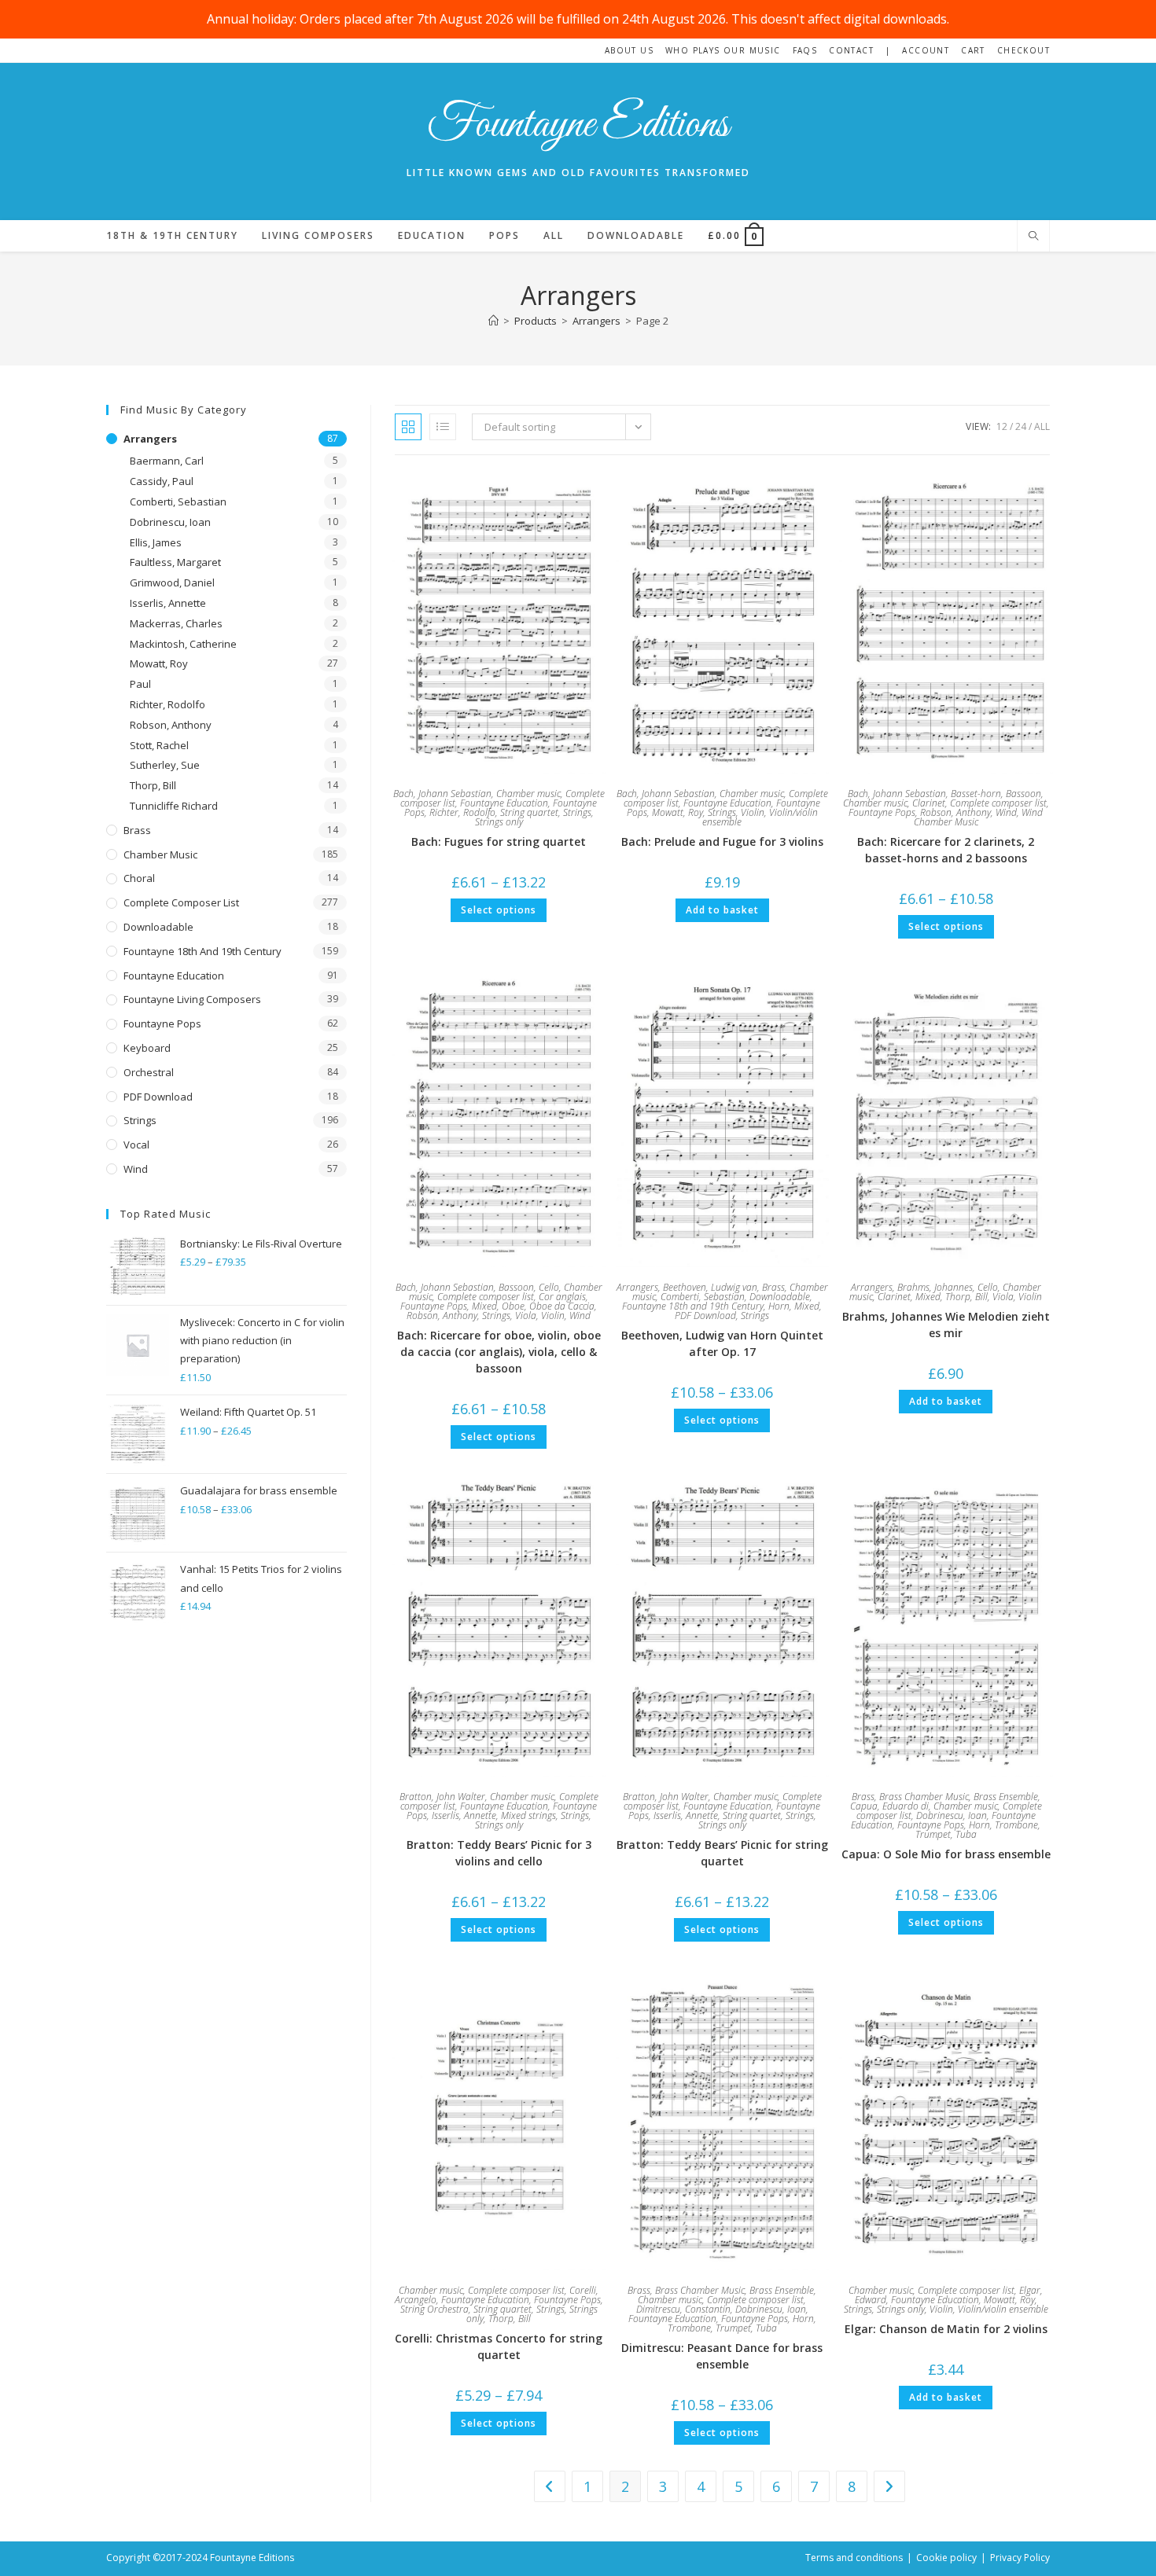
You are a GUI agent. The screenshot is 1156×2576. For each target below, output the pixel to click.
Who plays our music (723, 50)
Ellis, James (156, 542)
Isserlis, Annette (464, 1815)
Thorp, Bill (966, 1297)
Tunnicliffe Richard (174, 806)
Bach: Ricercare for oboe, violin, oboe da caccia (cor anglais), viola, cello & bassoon (499, 1352)
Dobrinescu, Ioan (952, 1815)
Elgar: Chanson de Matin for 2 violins (946, 2329)
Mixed (484, 1306)
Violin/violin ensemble (1003, 2309)
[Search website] (1033, 237)
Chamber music (528, 794)
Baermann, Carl (167, 461)
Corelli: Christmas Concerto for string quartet (499, 2346)
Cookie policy (946, 2558)
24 (1021, 426)
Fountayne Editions (578, 125)
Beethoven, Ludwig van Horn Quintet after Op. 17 (722, 1343)
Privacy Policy (1020, 2558)
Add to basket (722, 910)
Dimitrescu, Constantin (683, 2309)
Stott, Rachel (159, 745)
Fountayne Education (504, 803)
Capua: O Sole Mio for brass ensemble (946, 1854)
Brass (773, 1287)
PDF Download (705, 1316)
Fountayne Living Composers (192, 999)
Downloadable (780, 1297)
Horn (779, 1306)
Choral (139, 878)
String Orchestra (434, 2309)
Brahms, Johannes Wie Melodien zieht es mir (946, 1325)
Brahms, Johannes (935, 1287)
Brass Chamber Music (924, 1797)
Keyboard (147, 1048)
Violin (753, 812)
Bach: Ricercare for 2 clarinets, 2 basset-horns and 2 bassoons (946, 850)
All (1042, 426)
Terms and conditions (854, 2558)
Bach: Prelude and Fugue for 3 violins (722, 842)
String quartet (529, 812)
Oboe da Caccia (562, 1306)
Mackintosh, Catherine (183, 644)
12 (1002, 426)
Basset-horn (976, 794)
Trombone (1016, 1825)
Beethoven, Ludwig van (710, 1287)
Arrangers (637, 1287)
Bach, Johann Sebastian (442, 794)
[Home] (493, 321)
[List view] (443, 427)
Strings (577, 812)
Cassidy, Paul (162, 481)
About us (629, 50)
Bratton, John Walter (442, 1797)
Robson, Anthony (955, 812)
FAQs (805, 50)
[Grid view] (408, 427)
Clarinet (929, 803)
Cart (973, 50)
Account (926, 50)
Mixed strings (528, 1815)
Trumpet (933, 1834)
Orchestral (149, 1072)
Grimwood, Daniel (172, 582)
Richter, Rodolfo (462, 812)
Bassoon (1023, 794)
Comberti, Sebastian (703, 1297)
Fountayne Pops (882, 812)
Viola (526, 1316)
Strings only (499, 822)
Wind (1006, 812)
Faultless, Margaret (175, 562)
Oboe (513, 1306)
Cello (549, 1287)
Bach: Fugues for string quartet (499, 842)
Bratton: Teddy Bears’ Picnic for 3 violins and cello (499, 1853)
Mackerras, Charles (176, 623)
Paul (140, 684)
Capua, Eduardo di (889, 1806)
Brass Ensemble (1006, 1797)
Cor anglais (562, 1297)
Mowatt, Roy (677, 812)
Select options (499, 910)
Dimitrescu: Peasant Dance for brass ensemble (722, 2356)
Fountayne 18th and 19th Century (693, 1306)
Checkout (1023, 50)
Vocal (136, 1145)
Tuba (966, 1834)
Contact (851, 50)
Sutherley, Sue (165, 765)
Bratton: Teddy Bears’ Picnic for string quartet (722, 1853)
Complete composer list (998, 803)
